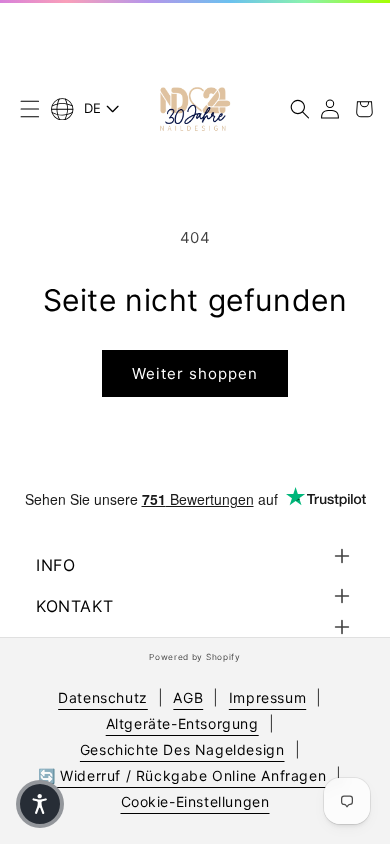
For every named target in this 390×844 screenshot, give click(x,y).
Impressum (267, 697)
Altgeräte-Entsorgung (182, 723)
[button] (30, 109)
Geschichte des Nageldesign (182, 749)
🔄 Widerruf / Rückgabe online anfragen (182, 775)
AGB (188, 697)
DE (93, 108)
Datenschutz (103, 697)
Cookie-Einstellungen (195, 801)
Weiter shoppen (195, 373)
